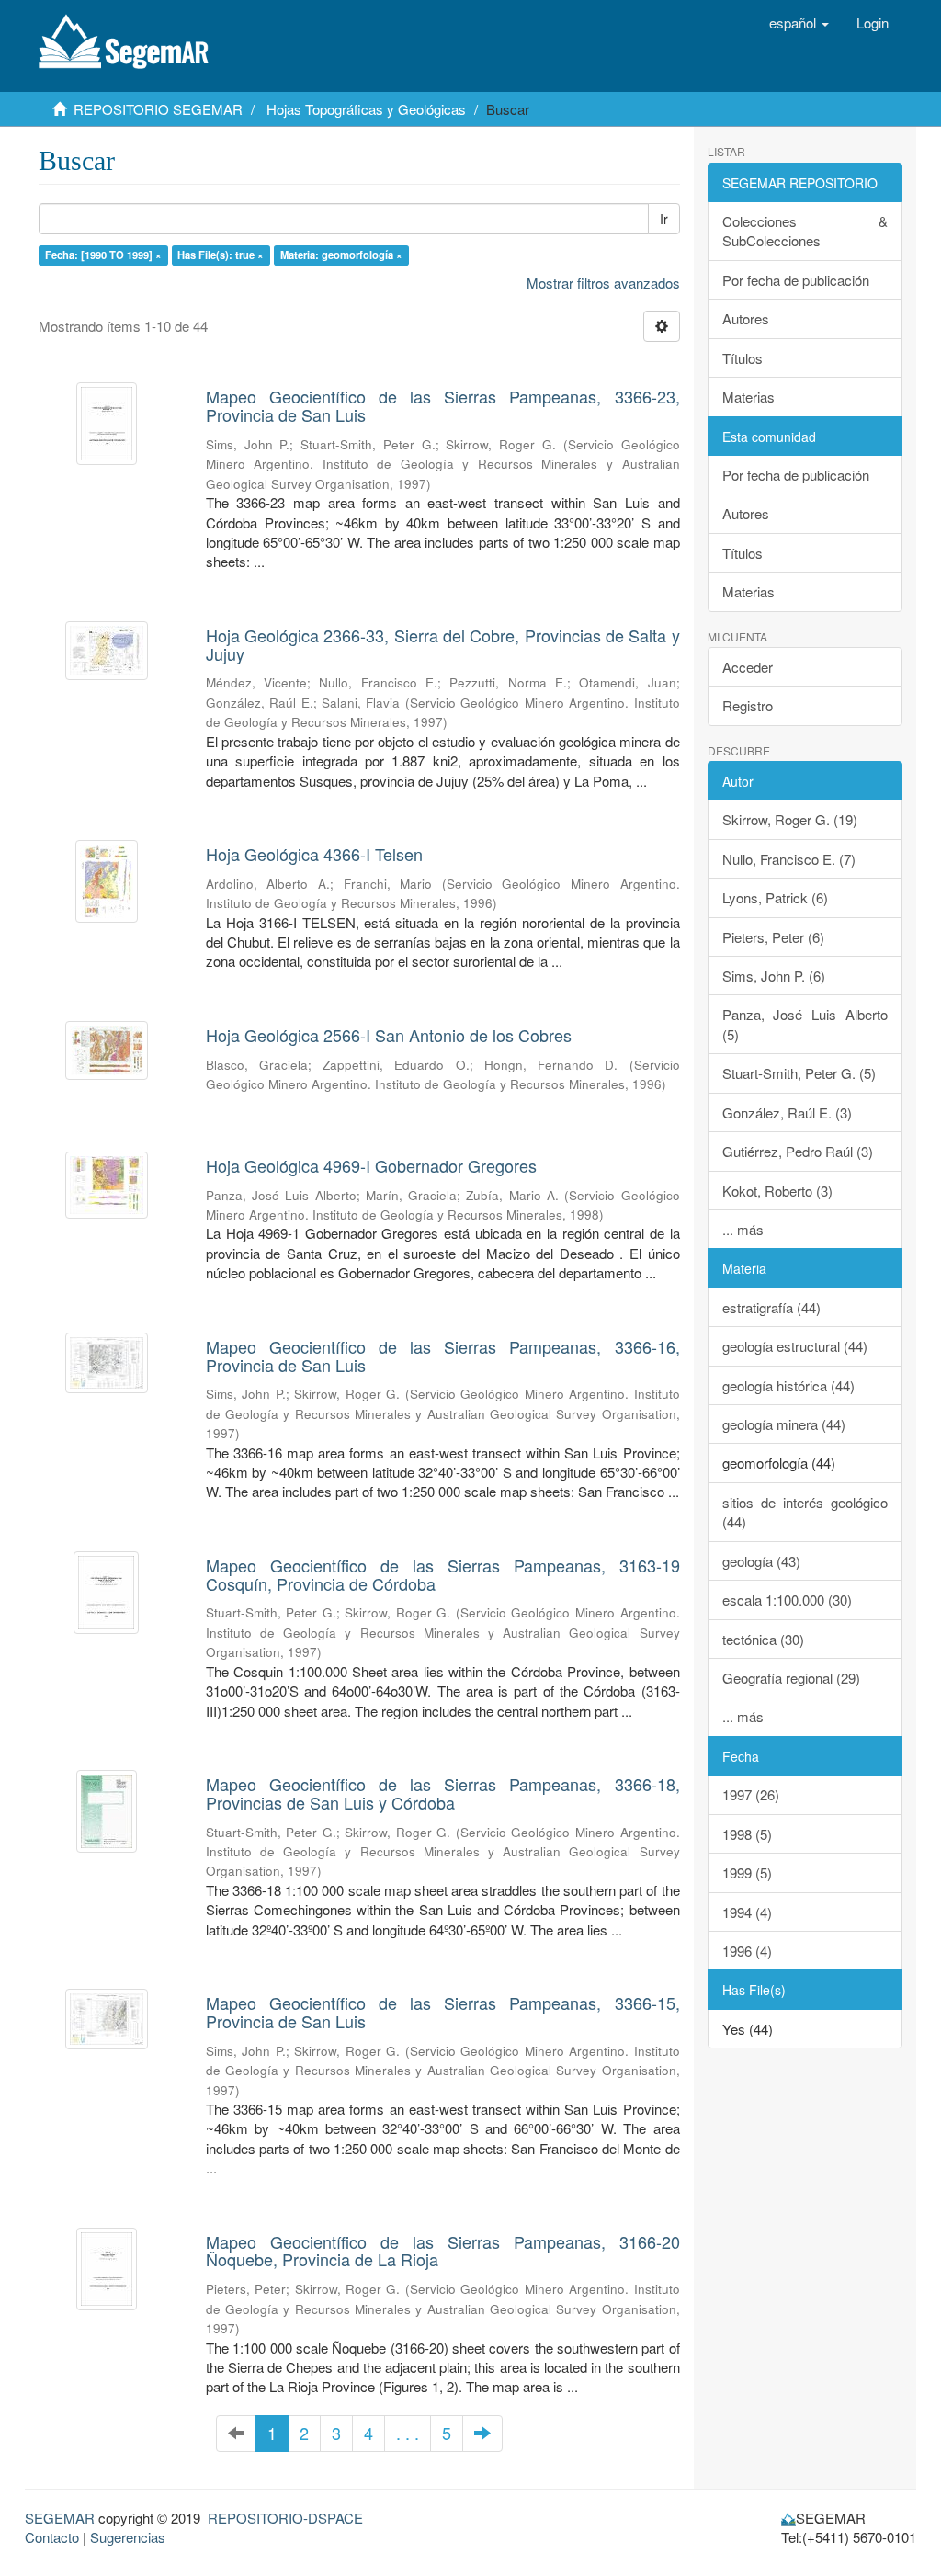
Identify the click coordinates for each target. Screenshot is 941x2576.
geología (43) (761, 1561)
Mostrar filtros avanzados (603, 283)
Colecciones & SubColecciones (805, 231)
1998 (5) (747, 1834)
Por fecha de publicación (796, 280)
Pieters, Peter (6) (773, 937)
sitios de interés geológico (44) (805, 1512)
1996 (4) (747, 1951)
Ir (664, 219)
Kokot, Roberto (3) (777, 1191)
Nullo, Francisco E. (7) (789, 859)
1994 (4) (747, 1912)
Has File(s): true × (221, 255)
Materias (748, 397)
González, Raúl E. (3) (787, 1112)
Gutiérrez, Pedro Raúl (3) (798, 1151)
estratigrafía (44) (771, 1307)
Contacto (52, 2537)
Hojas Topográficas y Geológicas (366, 109)
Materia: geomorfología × (341, 255)
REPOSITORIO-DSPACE (285, 2518)
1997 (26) (751, 1794)
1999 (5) (747, 1872)
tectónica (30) (763, 1639)
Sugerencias (128, 2537)
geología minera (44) (784, 1424)
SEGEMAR (60, 2518)
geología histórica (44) (788, 1385)
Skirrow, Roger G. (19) (790, 819)
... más (743, 1229)
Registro (748, 705)
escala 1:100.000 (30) (787, 1600)
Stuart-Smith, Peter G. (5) (799, 1073)
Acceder (748, 667)
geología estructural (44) (795, 1346)
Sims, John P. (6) (774, 976)
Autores (746, 318)
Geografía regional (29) (791, 1678)
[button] (799, 23)
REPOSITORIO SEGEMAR (158, 109)
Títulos (743, 358)
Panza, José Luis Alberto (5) (805, 1024)
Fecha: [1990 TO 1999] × (103, 255)
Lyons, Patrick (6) (775, 897)
